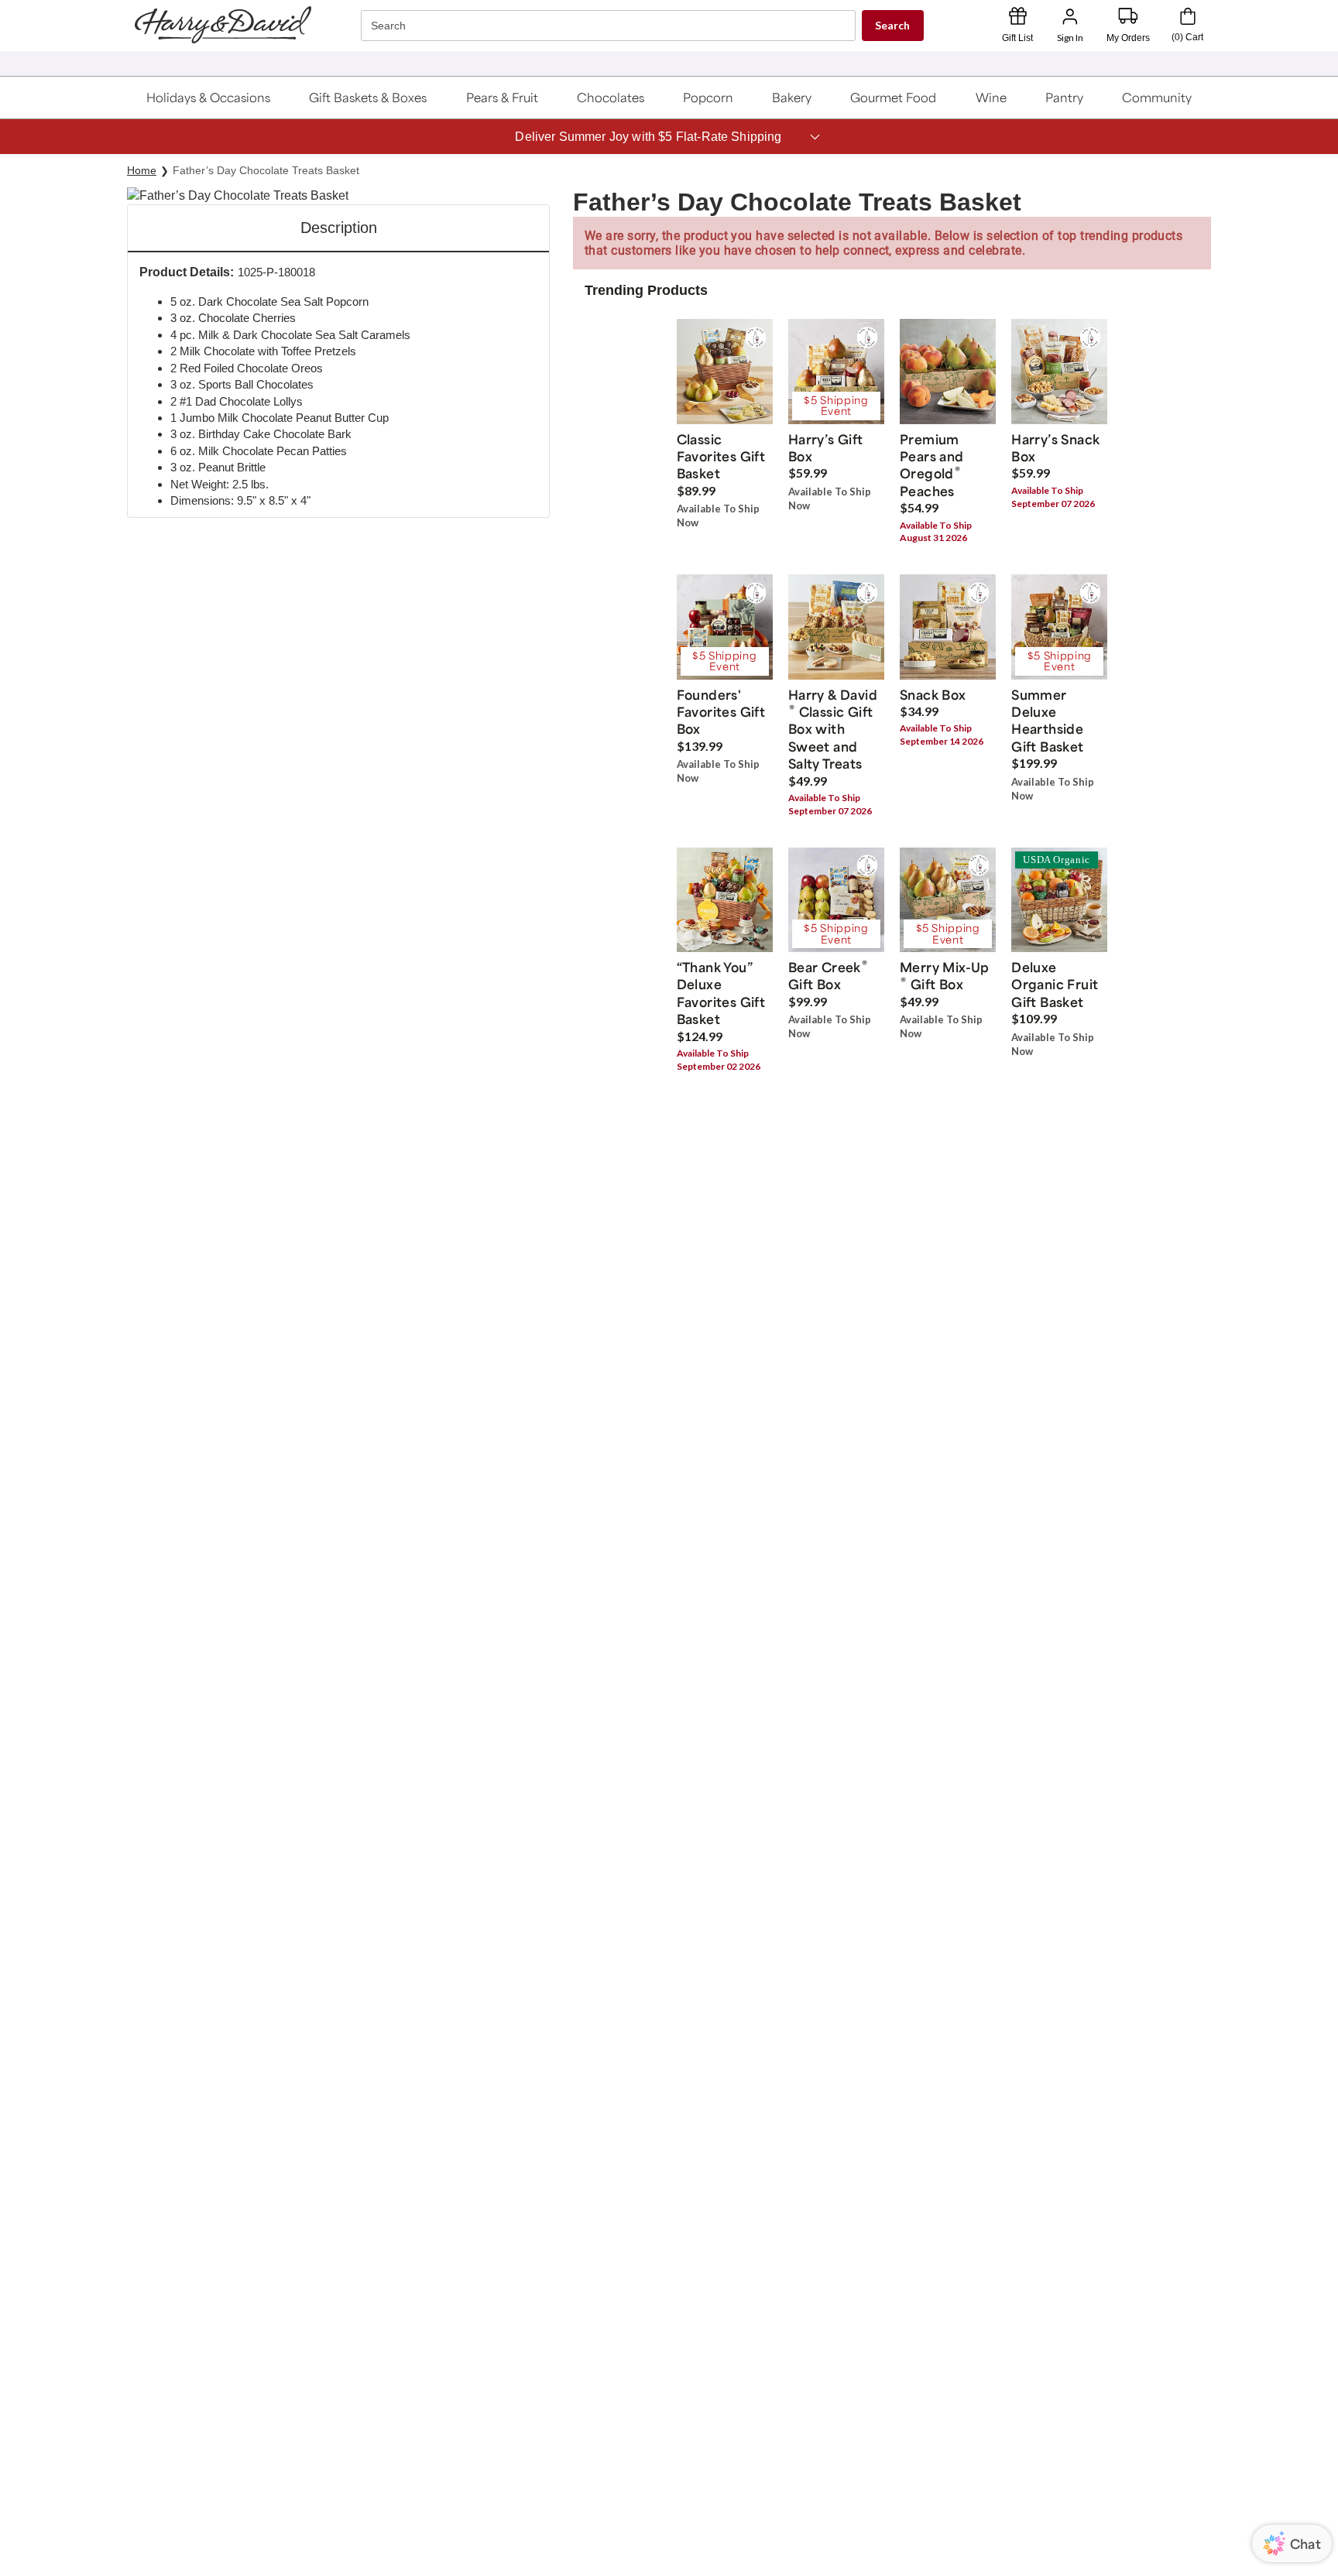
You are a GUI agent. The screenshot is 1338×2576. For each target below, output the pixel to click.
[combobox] (610, 26)
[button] (208, 98)
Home (142, 170)
